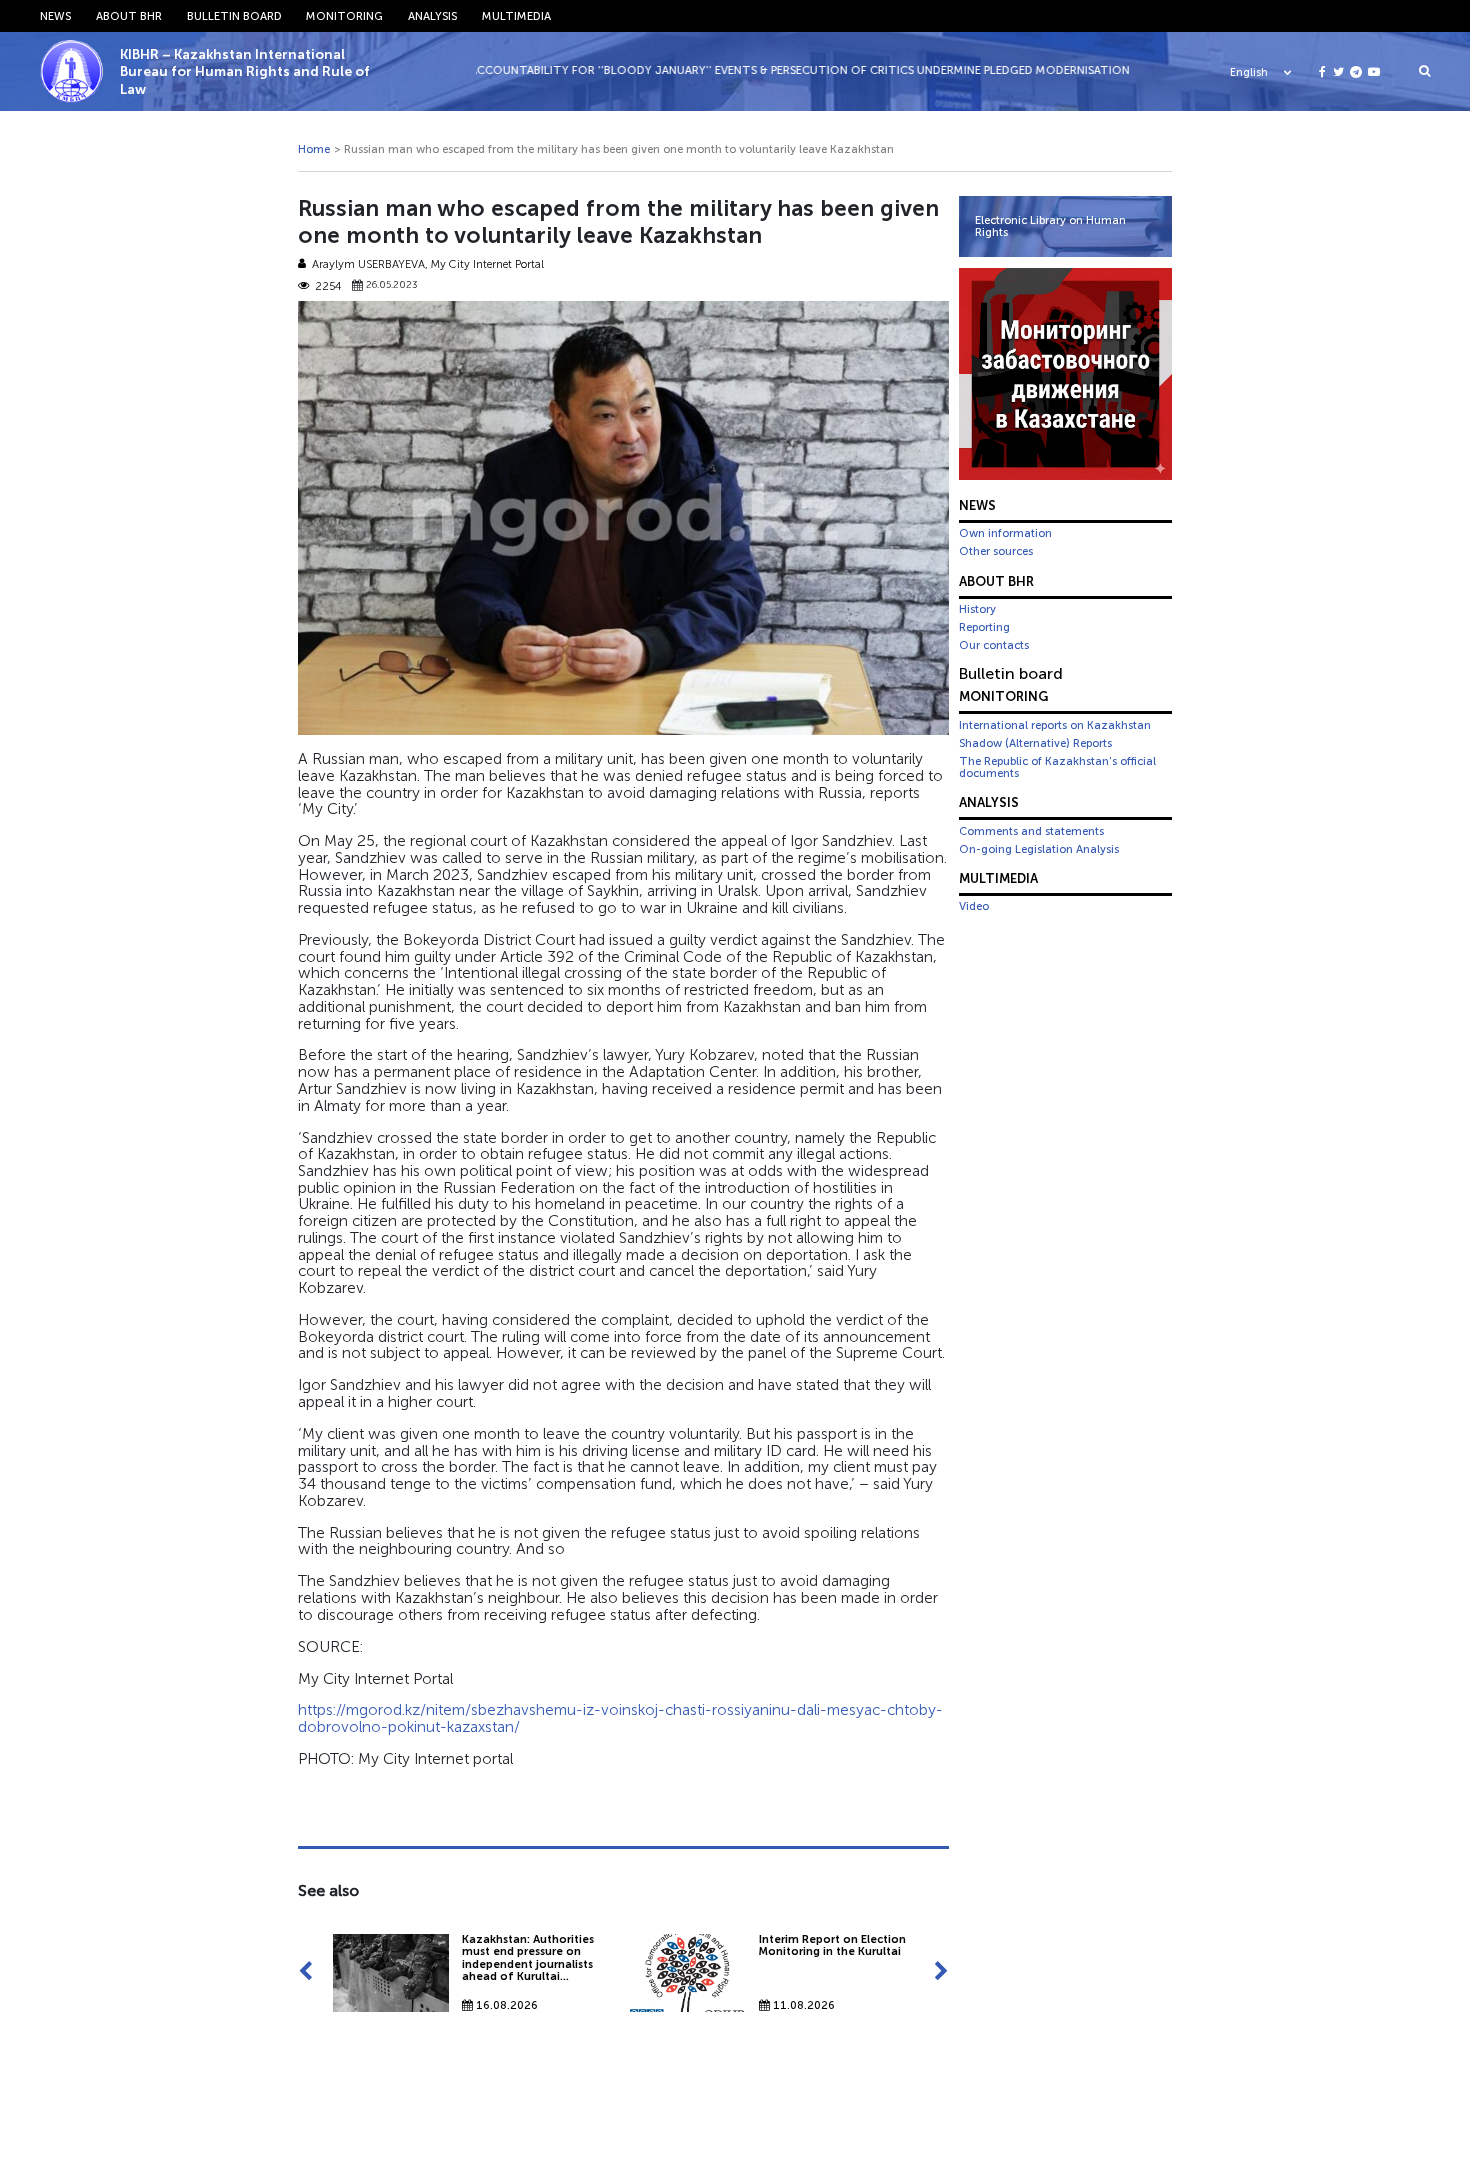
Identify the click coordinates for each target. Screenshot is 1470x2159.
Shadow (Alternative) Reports (1035, 743)
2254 (328, 286)
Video (974, 906)
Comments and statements (1031, 831)
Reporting (984, 627)
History (977, 609)
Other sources (996, 551)
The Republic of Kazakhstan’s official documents (1057, 767)
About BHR (129, 16)
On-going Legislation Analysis (1039, 849)
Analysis (432, 16)
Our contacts (994, 645)
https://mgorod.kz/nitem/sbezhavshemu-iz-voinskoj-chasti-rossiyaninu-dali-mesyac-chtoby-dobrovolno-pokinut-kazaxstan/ (620, 1718)
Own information (1005, 533)
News (55, 16)
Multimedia (516, 16)
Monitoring (344, 16)
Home (314, 149)
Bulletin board (234, 16)
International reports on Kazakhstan (1055, 725)
